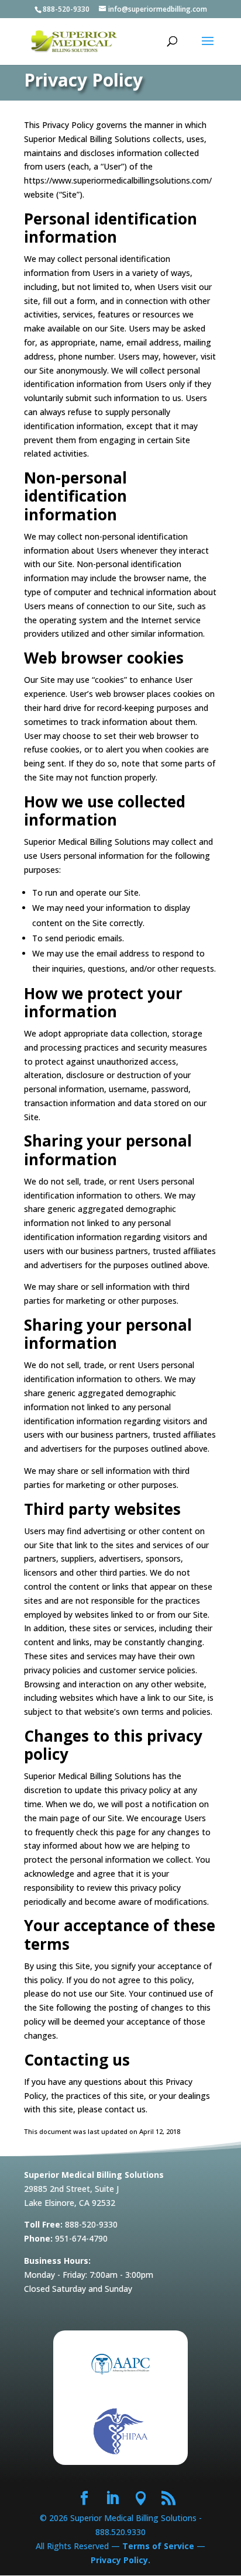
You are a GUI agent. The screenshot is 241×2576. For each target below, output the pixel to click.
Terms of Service (158, 2546)
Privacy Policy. (120, 2560)
